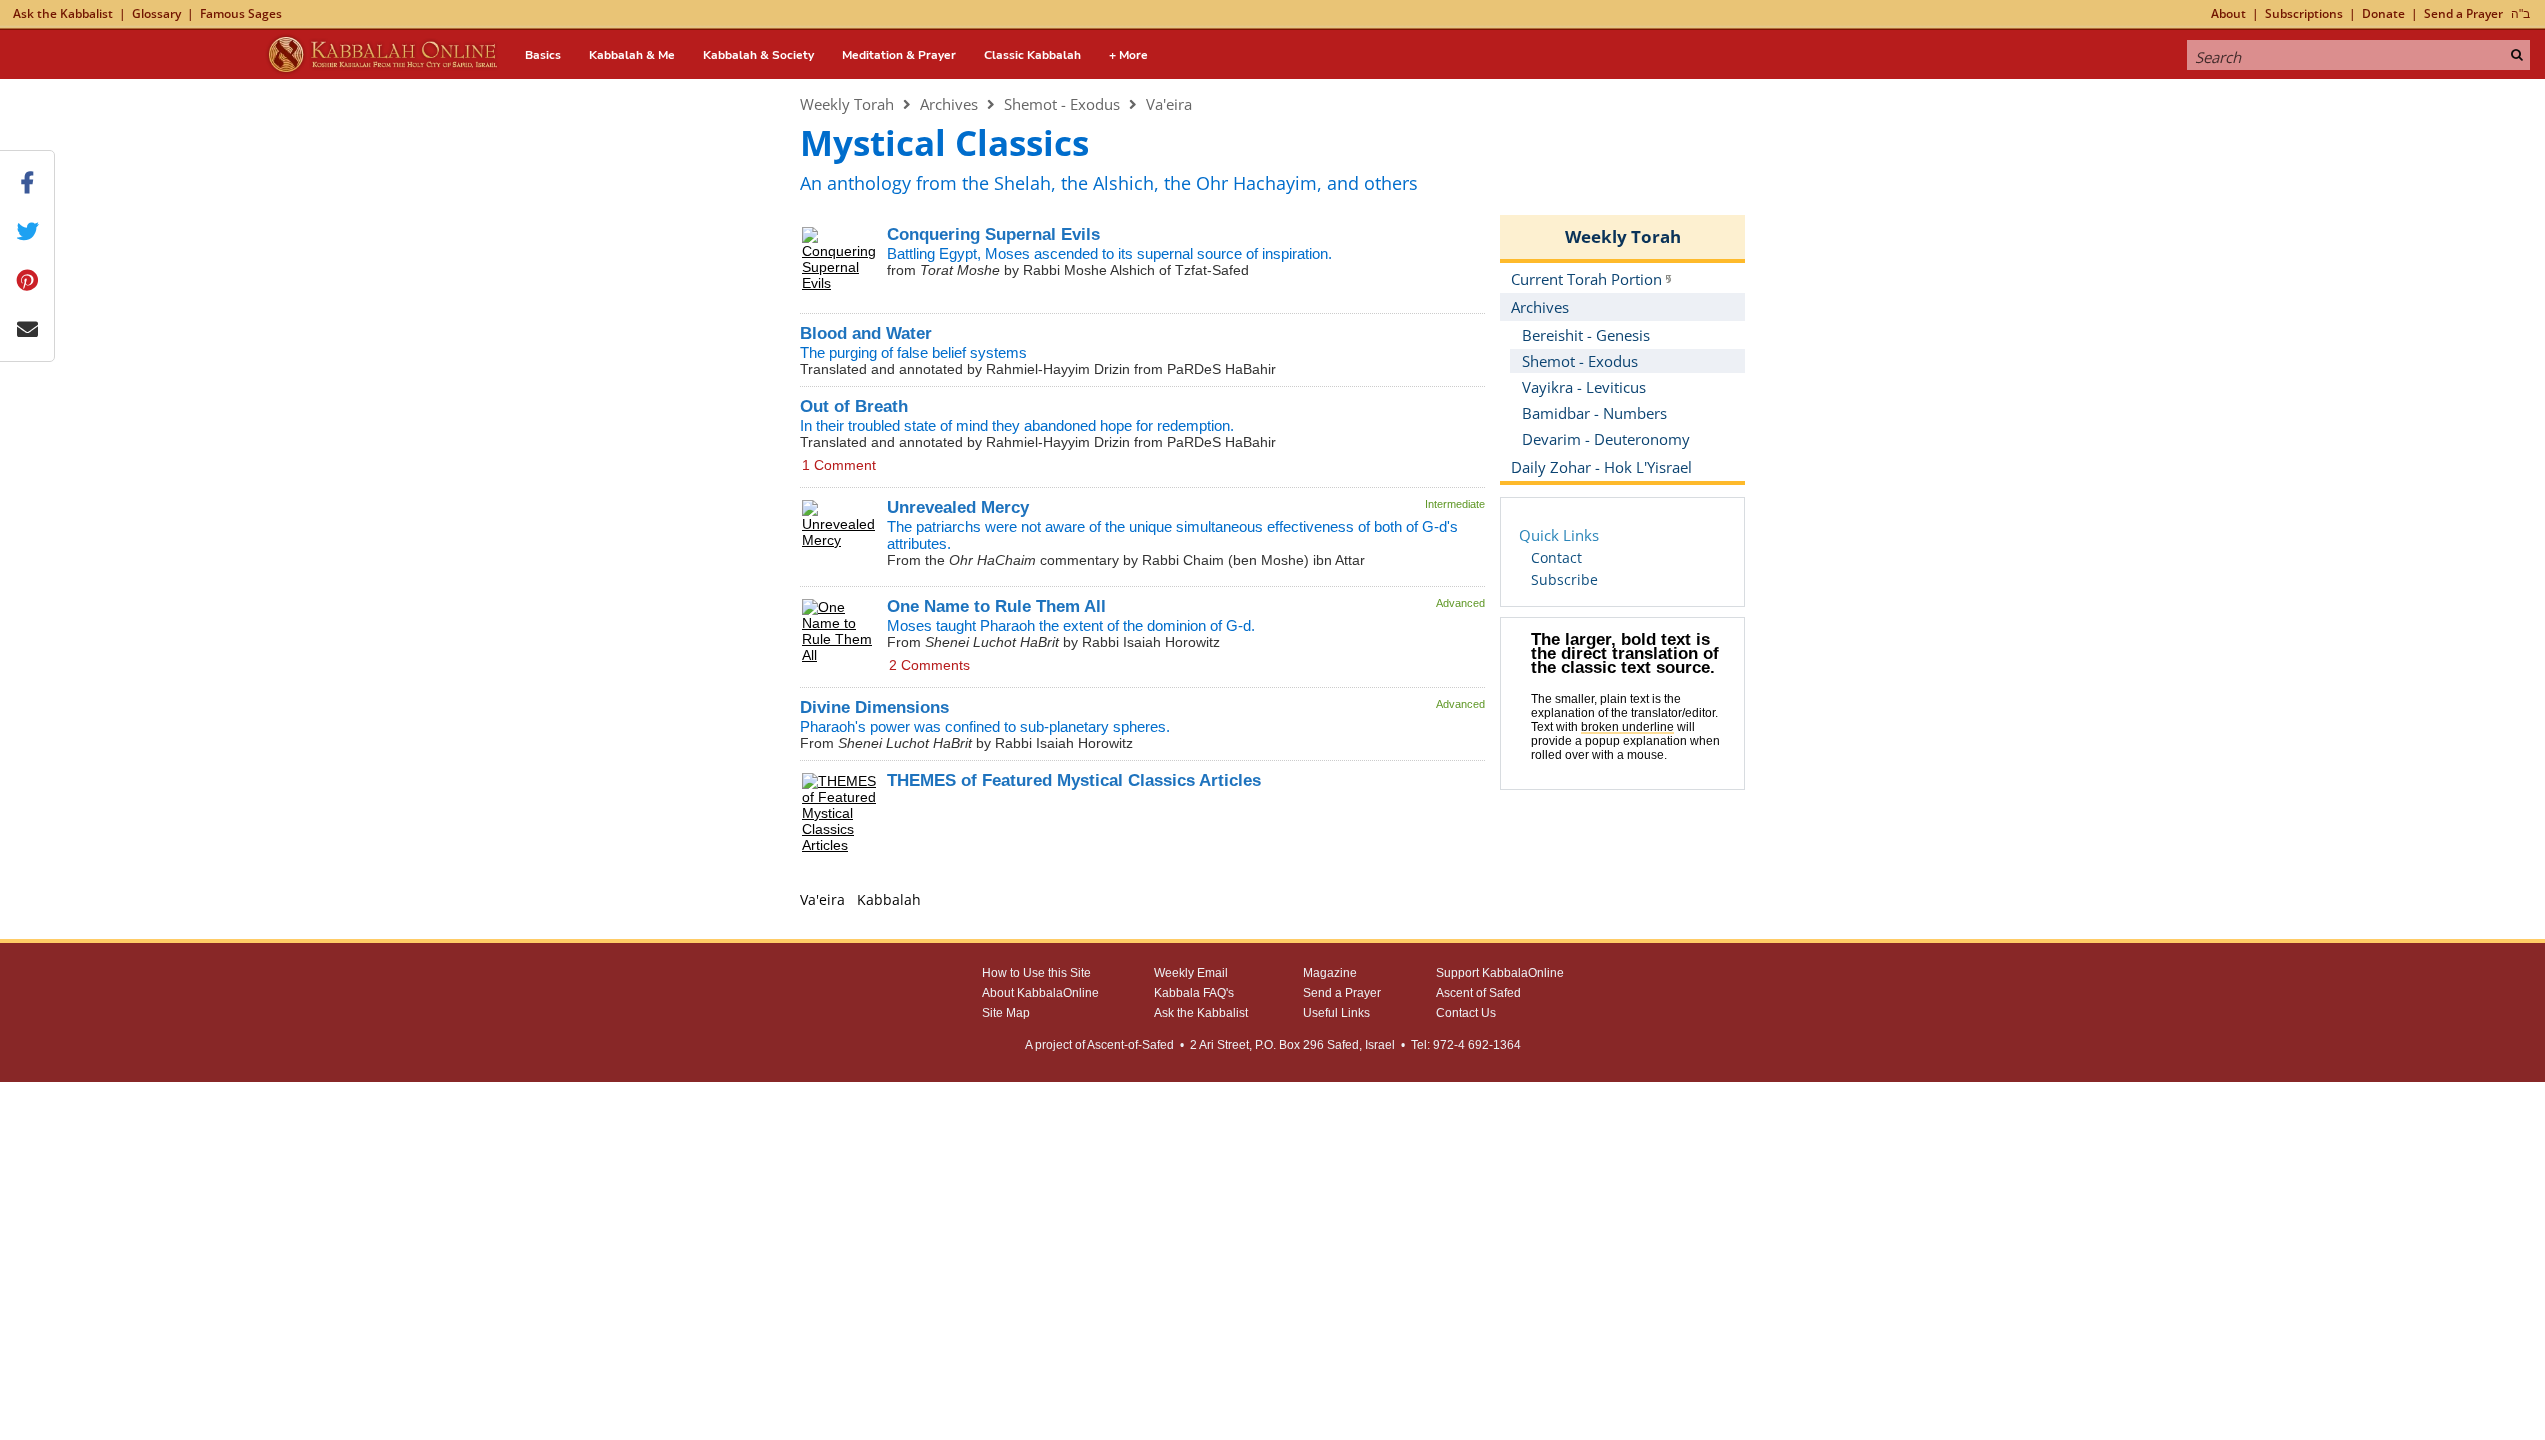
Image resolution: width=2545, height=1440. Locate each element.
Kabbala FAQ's (1194, 993)
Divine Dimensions (874, 707)
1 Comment (839, 465)
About (2228, 13)
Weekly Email (1191, 973)
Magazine (1330, 973)
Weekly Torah (847, 104)
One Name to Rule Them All (996, 606)
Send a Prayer (2463, 13)
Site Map (1006, 1013)
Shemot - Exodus (1062, 104)
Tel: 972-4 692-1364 (1466, 1045)
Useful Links (1336, 1013)
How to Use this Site (1036, 973)
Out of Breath (854, 406)
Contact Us (1466, 1013)
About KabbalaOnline (1040, 993)
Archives (949, 104)
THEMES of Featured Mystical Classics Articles (1074, 780)
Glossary (156, 13)
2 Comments (929, 665)
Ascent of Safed (1478, 993)
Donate (2383, 13)
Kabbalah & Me (632, 55)
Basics (543, 55)
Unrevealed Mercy (958, 507)
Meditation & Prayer (899, 55)
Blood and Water (866, 333)
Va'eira (1169, 104)
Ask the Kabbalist (63, 13)
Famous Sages (241, 13)
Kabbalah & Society (758, 55)
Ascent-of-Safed (1130, 1045)
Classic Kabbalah (1032, 55)
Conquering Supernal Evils (993, 234)
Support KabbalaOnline (1500, 973)
